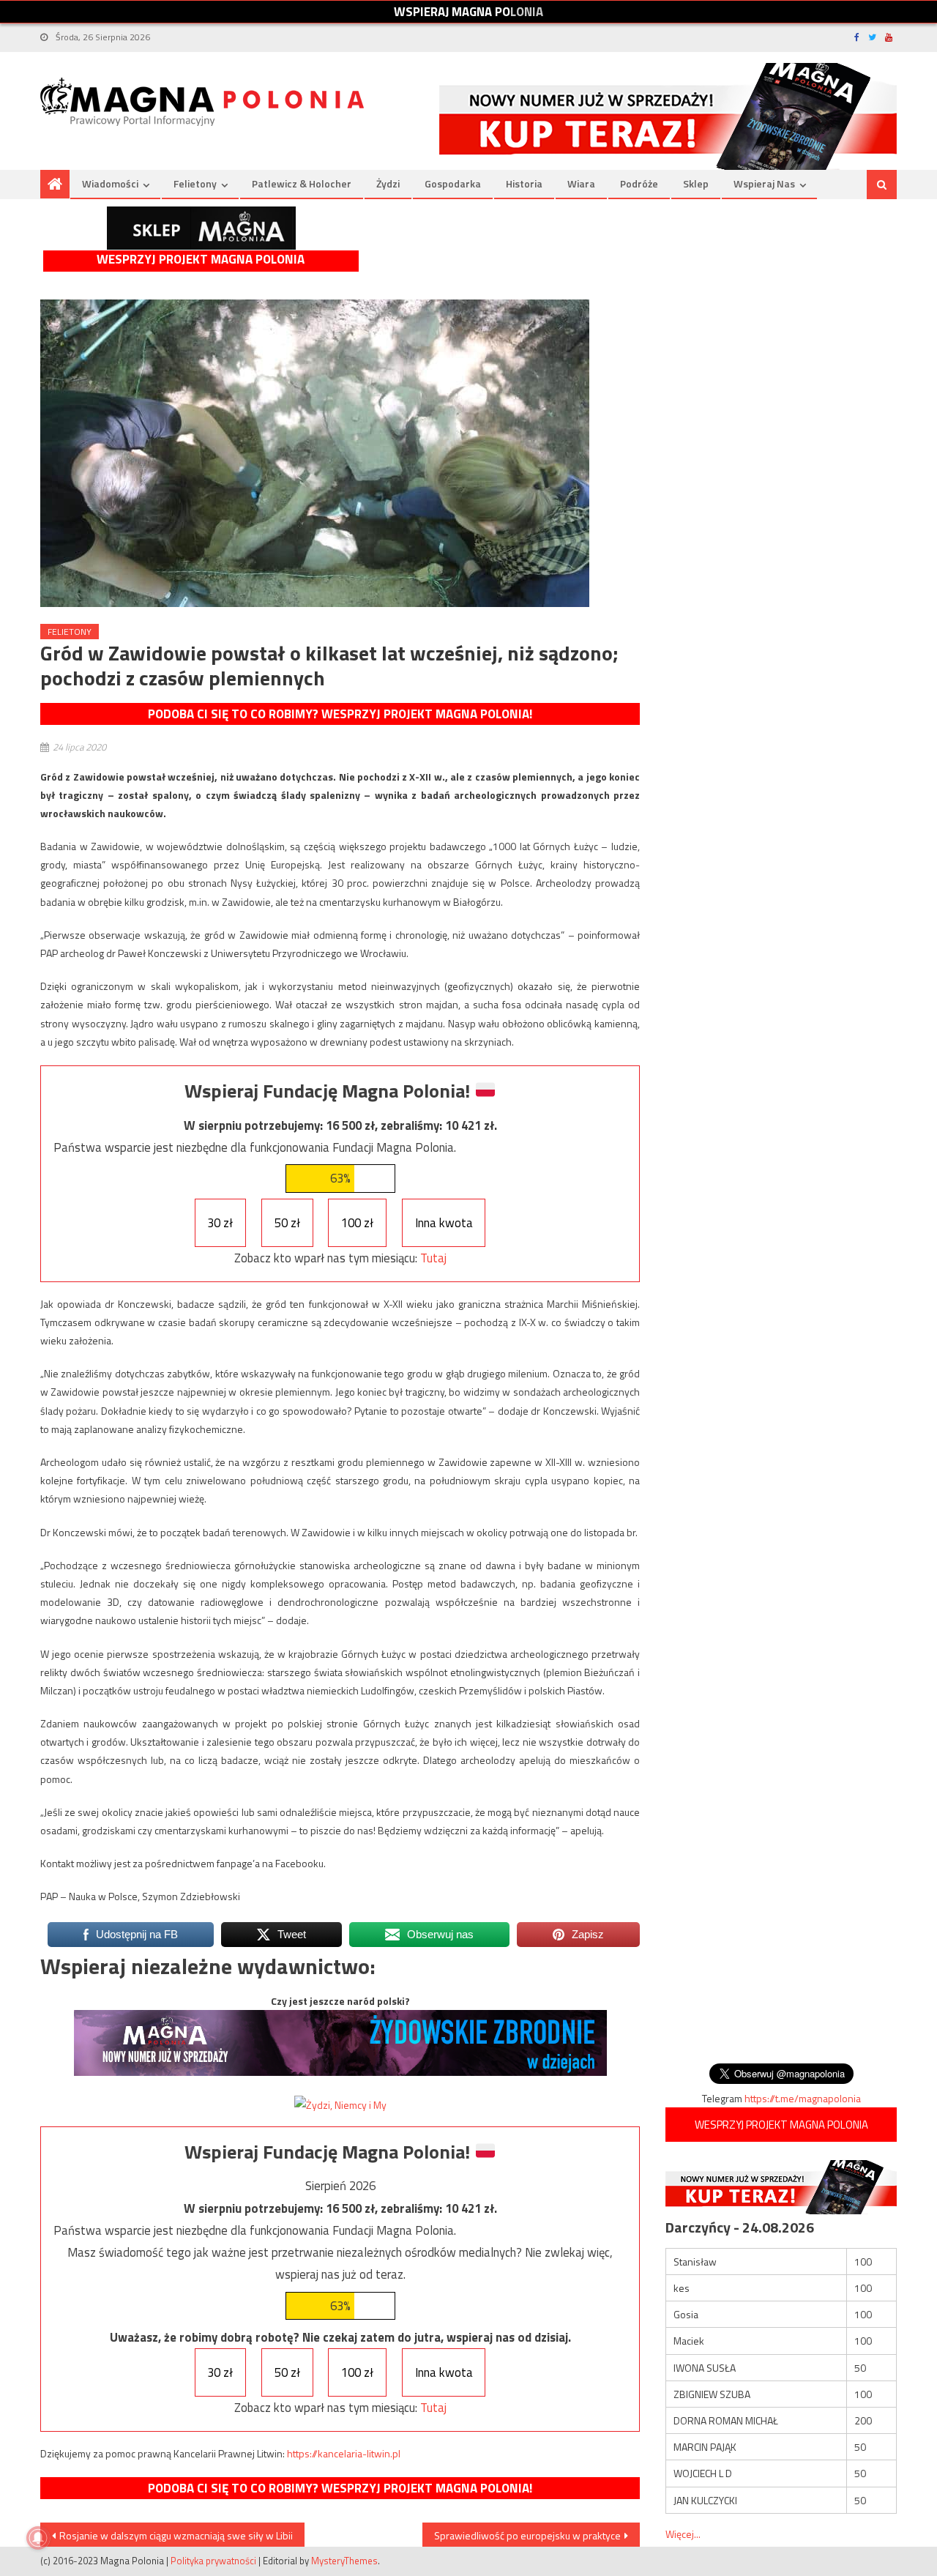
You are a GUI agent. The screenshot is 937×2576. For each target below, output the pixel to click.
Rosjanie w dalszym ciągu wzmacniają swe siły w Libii (176, 2535)
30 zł (220, 1223)
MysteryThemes (344, 2561)
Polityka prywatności (213, 2561)
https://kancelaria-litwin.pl (344, 2453)
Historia (524, 183)
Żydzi (388, 183)
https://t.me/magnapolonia (803, 2098)
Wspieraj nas (764, 183)
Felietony (195, 183)
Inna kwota (444, 1223)
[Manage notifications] (38, 2538)
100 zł (357, 1223)
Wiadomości (110, 183)
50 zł (287, 1223)
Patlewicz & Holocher (302, 183)
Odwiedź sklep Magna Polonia (201, 228)
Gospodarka (453, 183)
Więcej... (683, 2534)
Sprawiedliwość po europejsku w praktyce (527, 2535)
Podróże (639, 183)
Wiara (581, 183)
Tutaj (433, 1258)
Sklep (696, 183)
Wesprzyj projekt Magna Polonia (201, 260)
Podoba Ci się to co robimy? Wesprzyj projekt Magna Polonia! (340, 714)
